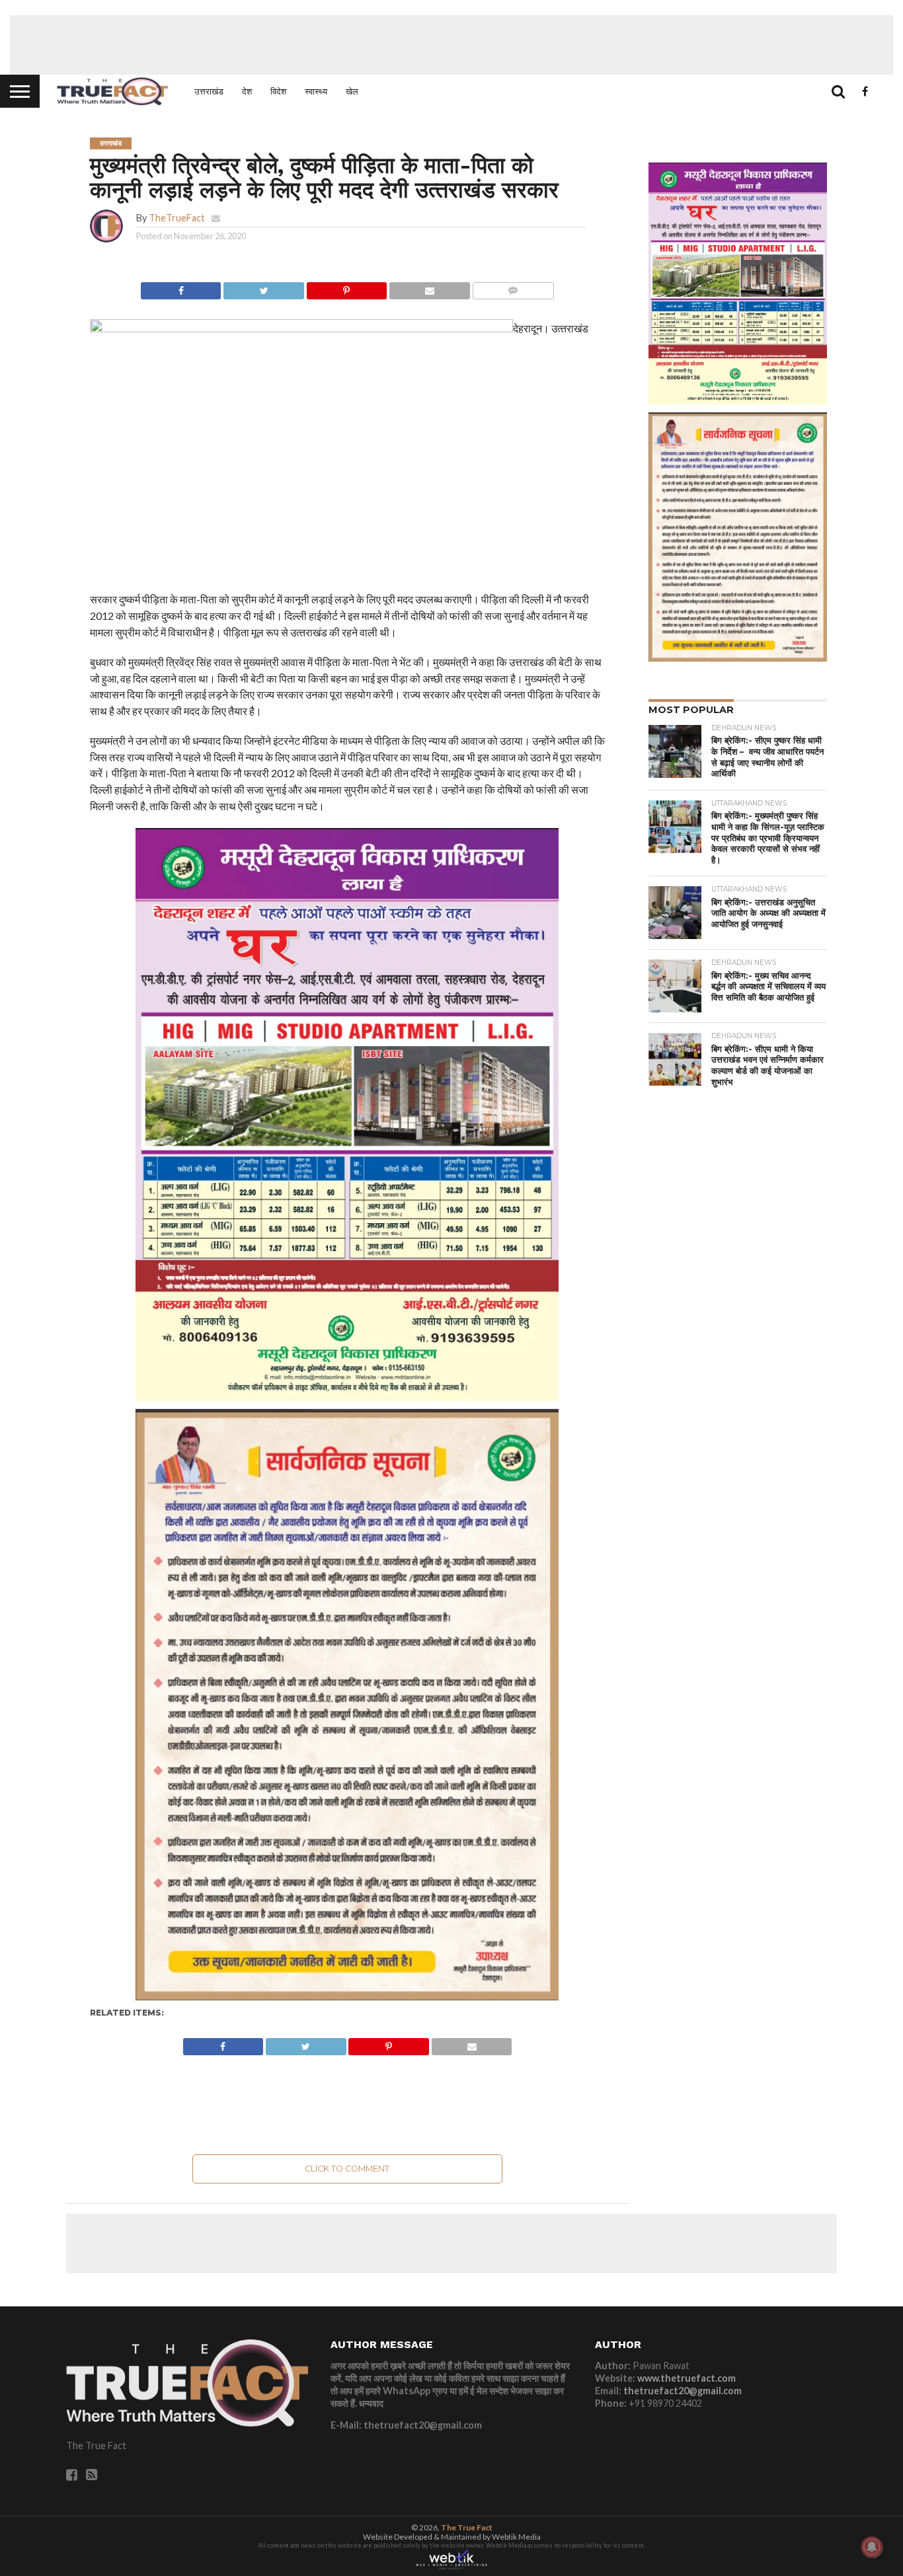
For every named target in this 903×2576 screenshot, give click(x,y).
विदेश (278, 91)
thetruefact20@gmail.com (683, 2391)
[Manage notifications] (872, 2547)
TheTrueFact (177, 218)
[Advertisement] (451, 45)
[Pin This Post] (346, 287)
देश (247, 91)
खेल (352, 91)
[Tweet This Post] (263, 287)
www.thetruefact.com (687, 2378)
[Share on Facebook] (181, 287)
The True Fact (467, 2527)
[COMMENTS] (513, 287)
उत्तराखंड (209, 91)
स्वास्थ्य (316, 91)
